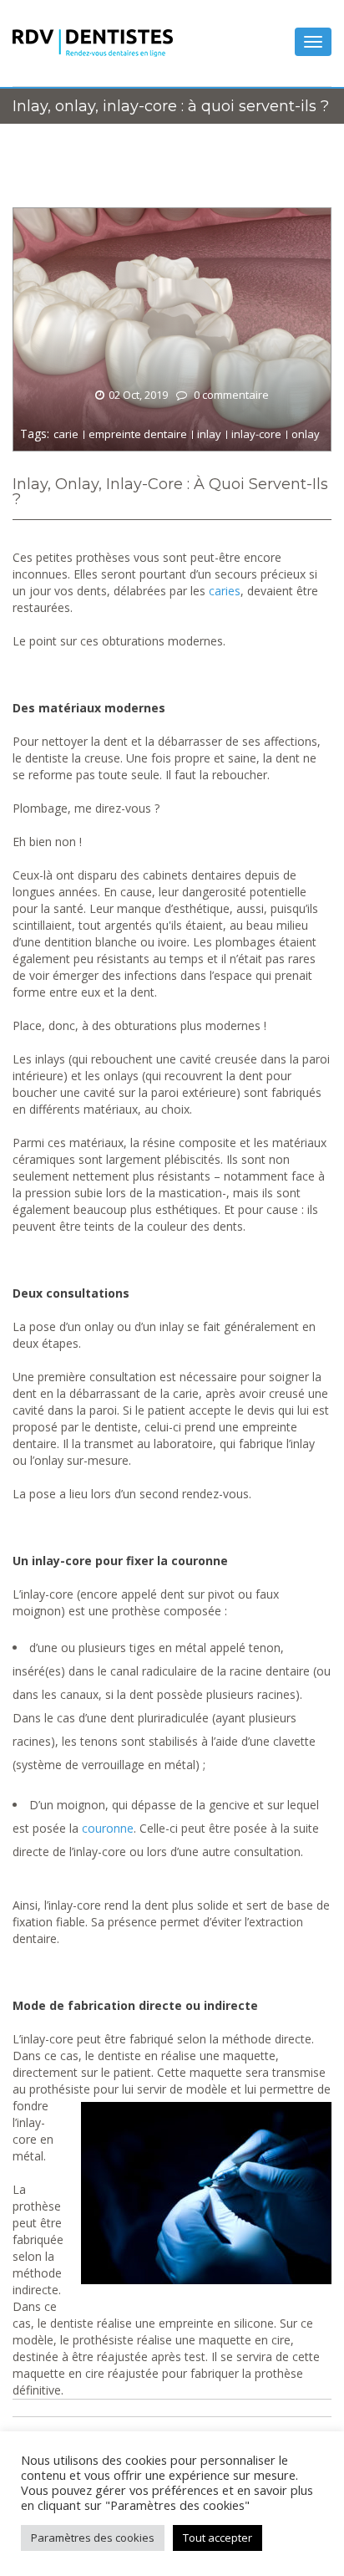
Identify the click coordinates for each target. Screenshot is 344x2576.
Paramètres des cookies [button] (93, 2538)
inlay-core (256, 434)
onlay (306, 434)
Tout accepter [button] (218, 2538)
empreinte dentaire (138, 434)
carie (66, 434)
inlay (209, 434)
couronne (108, 1828)
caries (225, 591)
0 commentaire (230, 395)
